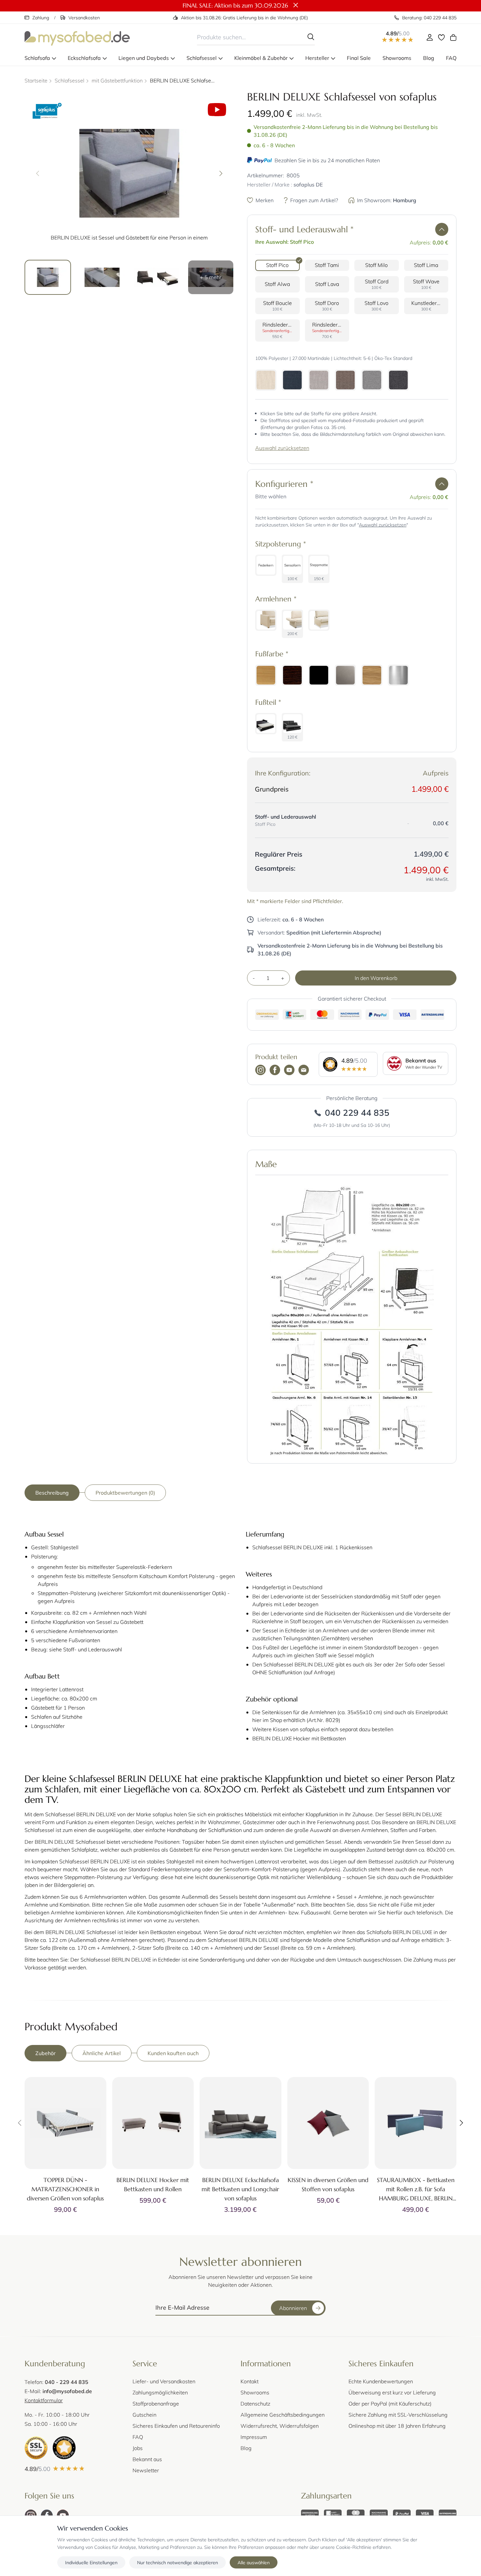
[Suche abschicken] (311, 37)
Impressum (254, 2437)
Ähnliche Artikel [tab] (102, 2053)
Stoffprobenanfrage (156, 2403)
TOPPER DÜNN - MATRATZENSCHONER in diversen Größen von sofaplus (65, 2189)
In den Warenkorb (376, 978)
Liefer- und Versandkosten (164, 2381)
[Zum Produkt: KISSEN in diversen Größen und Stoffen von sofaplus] (328, 2123)
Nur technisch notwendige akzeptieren (178, 2562)
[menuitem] (40, 58)
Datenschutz (255, 2403)
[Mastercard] (356, 2514)
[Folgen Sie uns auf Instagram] (260, 1071)
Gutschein (144, 2415)
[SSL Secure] (36, 2448)
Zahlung (41, 18)
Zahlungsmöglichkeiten (160, 2392)
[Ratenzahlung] (448, 2514)
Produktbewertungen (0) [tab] (125, 1492)
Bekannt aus (147, 2459)
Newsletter (146, 2470)
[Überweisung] (310, 2514)
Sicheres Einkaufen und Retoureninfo (176, 2426)
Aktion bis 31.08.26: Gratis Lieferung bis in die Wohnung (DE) (244, 18)
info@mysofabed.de (67, 2391)
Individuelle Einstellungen (91, 2562)
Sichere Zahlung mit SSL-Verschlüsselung (398, 2415)
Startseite (36, 80)
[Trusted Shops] (64, 2448)
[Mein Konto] (430, 37)
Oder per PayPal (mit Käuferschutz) (390, 2403)
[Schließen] (296, 6)
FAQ (138, 2437)
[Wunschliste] (441, 37)
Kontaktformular (44, 2400)
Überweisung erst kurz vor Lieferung (392, 2392)
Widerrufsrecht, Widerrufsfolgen (280, 2426)
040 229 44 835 (357, 1112)
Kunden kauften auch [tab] (173, 2053)
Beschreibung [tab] (52, 1492)
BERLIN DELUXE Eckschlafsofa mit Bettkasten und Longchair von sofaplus (240, 2189)
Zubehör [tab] (45, 2053)
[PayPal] (402, 2514)
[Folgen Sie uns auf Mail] (304, 1071)
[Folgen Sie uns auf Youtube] (289, 1071)
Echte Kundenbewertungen (381, 2381)
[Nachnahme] (379, 2514)
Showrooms (255, 2392)
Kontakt (249, 2381)
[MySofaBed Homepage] (77, 37)
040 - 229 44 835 (67, 2382)
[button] (442, 229)
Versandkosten (84, 18)
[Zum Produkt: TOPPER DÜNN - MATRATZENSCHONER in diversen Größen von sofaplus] (65, 2123)
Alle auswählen (254, 2562)
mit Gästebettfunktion (117, 80)
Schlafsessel (70, 80)
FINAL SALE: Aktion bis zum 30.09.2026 (235, 5)
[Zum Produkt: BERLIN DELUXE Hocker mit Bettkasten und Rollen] (153, 2123)
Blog (246, 2448)
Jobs (138, 2448)
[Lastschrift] (333, 2514)
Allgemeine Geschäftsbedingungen (283, 2415)
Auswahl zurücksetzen (282, 448)
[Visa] (425, 2514)
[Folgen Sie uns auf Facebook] (275, 1071)
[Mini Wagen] (453, 37)
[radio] (277, 265)
